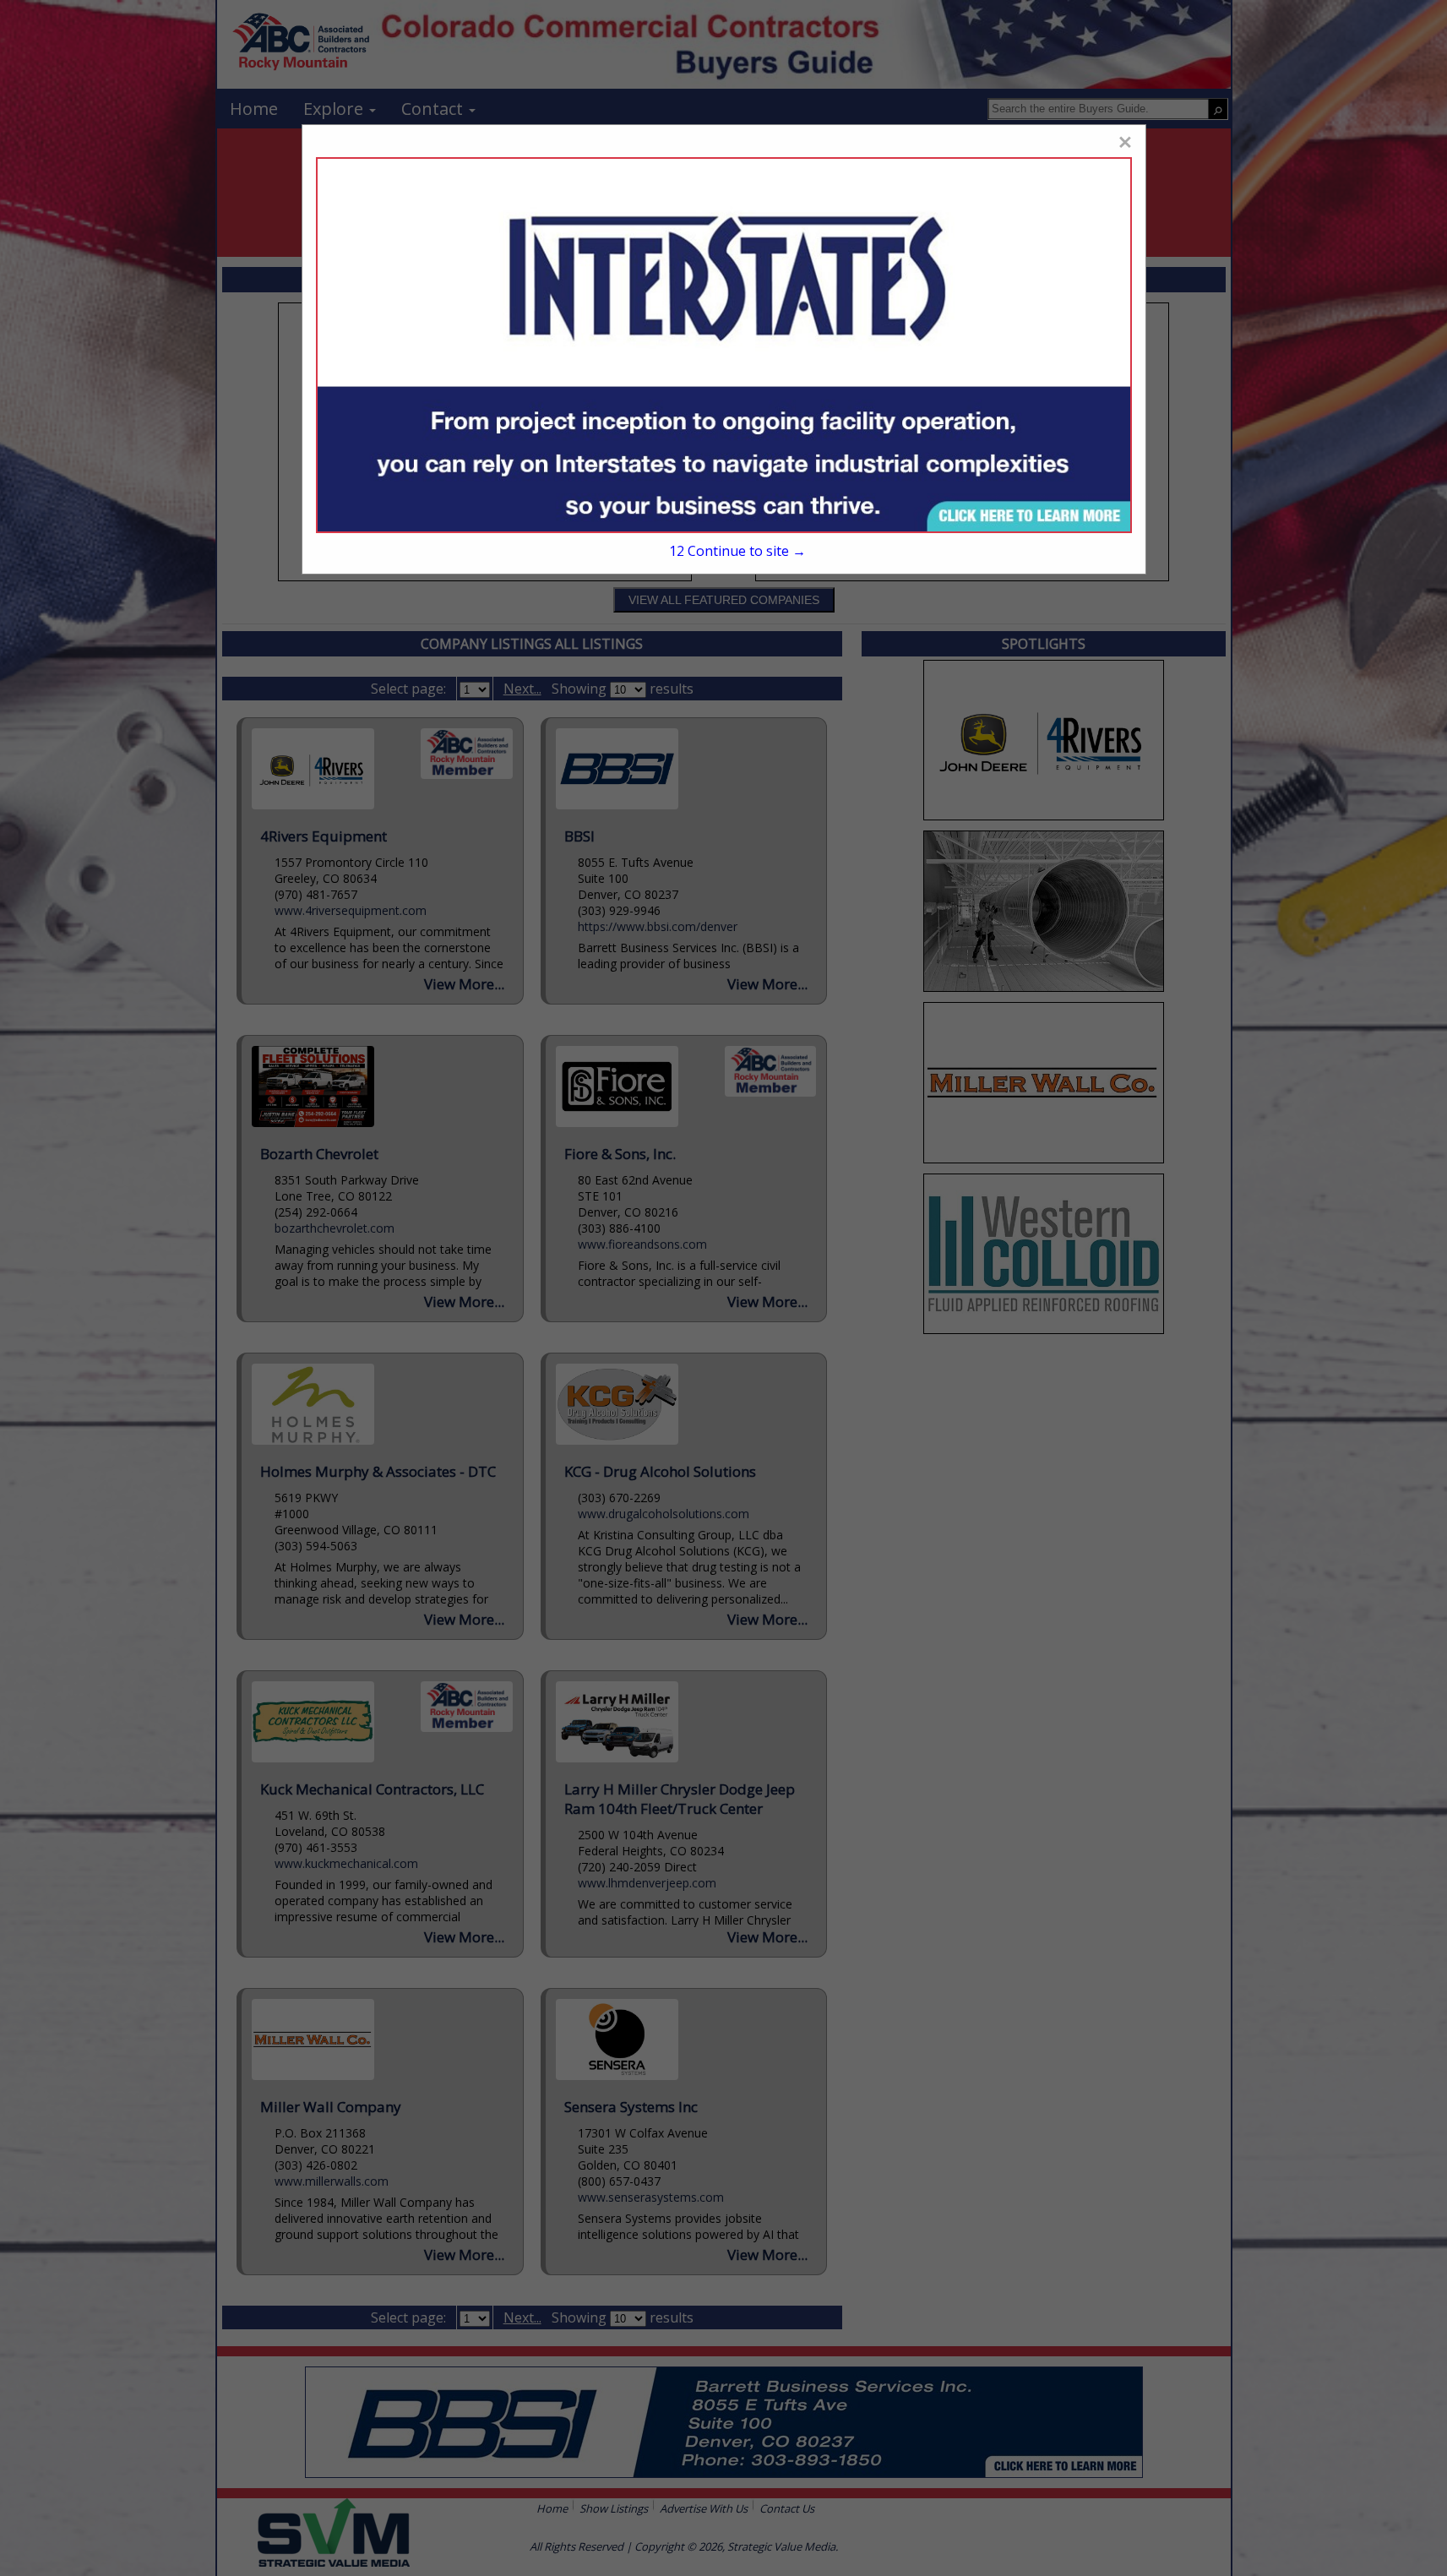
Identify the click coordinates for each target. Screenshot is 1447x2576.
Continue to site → (737, 551)
